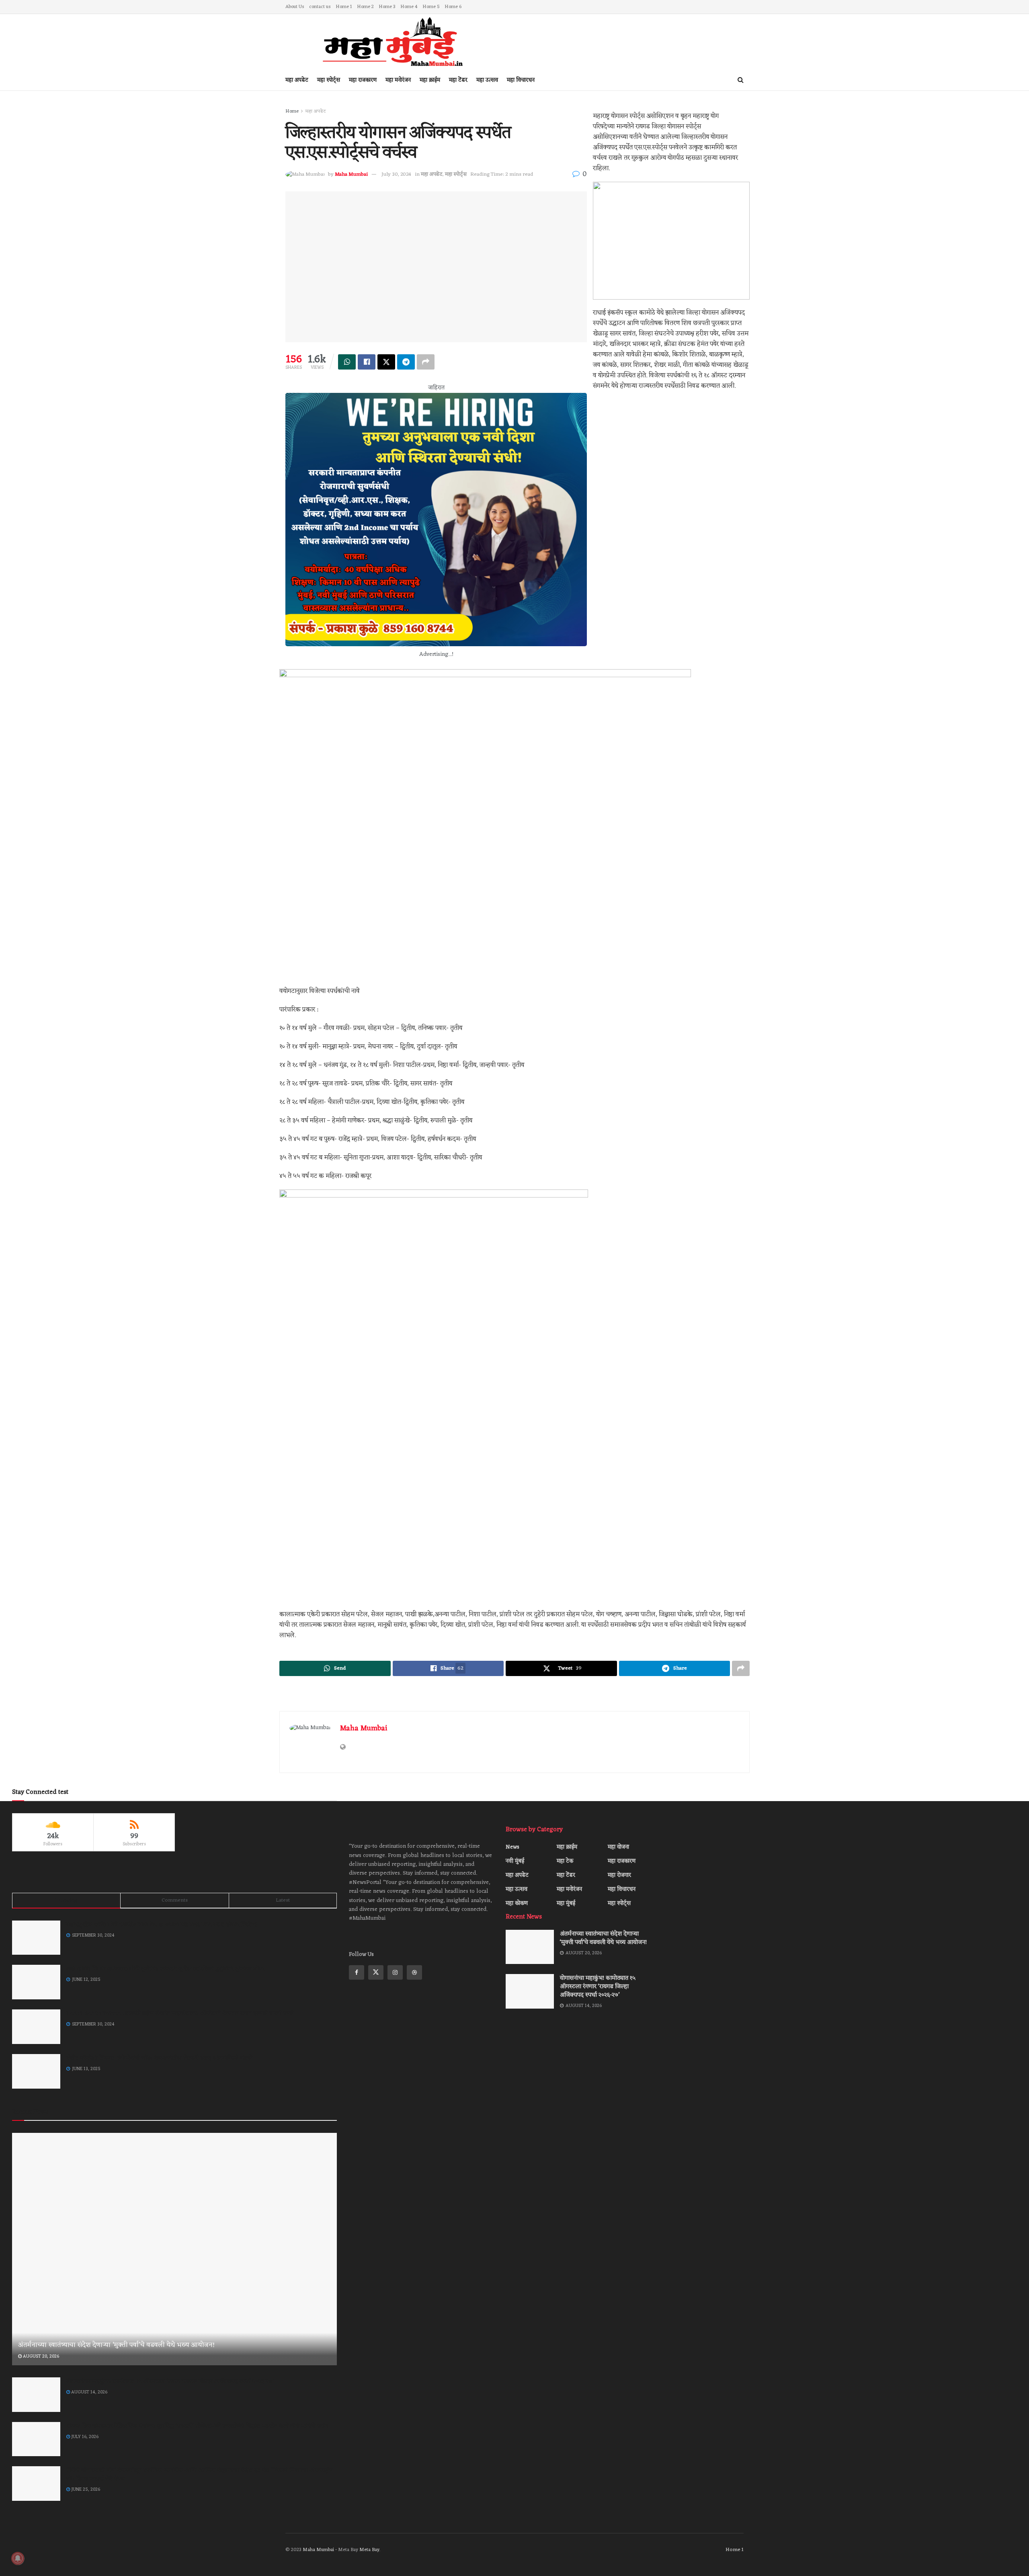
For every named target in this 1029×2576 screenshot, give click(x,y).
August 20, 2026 (40, 2356)
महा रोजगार (619, 1875)
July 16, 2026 (84, 2437)
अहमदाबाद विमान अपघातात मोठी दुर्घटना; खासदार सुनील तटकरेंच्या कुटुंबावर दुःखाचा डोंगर (165, 1969)
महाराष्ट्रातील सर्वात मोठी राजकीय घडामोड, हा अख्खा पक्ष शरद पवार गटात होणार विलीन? (162, 1925)
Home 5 (431, 7)
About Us (295, 7)
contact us (320, 7)
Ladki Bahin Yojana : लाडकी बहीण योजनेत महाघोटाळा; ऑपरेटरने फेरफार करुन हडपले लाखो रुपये (180, 2014)
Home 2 (365, 7)
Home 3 (387, 7)
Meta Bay (369, 2550)
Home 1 (344, 7)
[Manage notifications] (18, 2558)
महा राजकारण (363, 80)
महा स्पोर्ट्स (329, 80)
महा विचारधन (521, 80)
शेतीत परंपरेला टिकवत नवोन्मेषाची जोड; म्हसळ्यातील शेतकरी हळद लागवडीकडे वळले (159, 2058)
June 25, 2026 (85, 2490)
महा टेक (565, 1861)
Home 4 (409, 7)
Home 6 (453, 7)
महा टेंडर (458, 80)
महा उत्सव (487, 80)
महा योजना (618, 1847)
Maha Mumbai (364, 1728)
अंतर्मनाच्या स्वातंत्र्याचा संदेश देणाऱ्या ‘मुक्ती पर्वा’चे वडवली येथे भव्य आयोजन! (116, 2345)
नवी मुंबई (515, 1861)
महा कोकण (517, 1903)
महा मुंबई (566, 1903)
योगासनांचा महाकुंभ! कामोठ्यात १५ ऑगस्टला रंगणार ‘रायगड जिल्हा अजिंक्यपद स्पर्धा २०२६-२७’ (170, 2382)
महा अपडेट (297, 80)
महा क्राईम (430, 80)
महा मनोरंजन (398, 80)
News (512, 1847)
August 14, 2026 (89, 2392)
